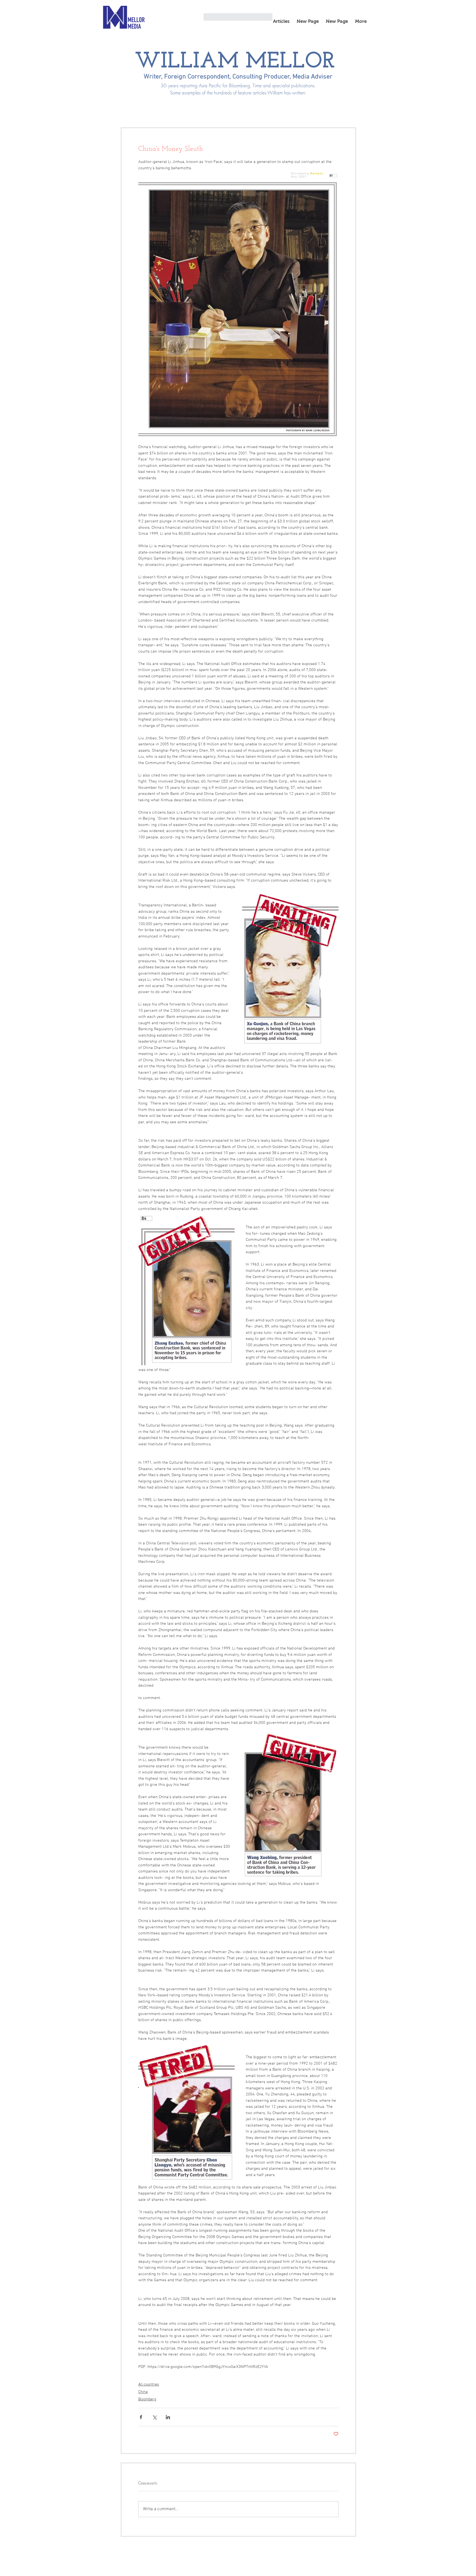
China (143, 2392)
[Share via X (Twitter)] (154, 2417)
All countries (149, 2385)
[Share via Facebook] (141, 2417)
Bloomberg (147, 2399)
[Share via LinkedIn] (168, 2417)
